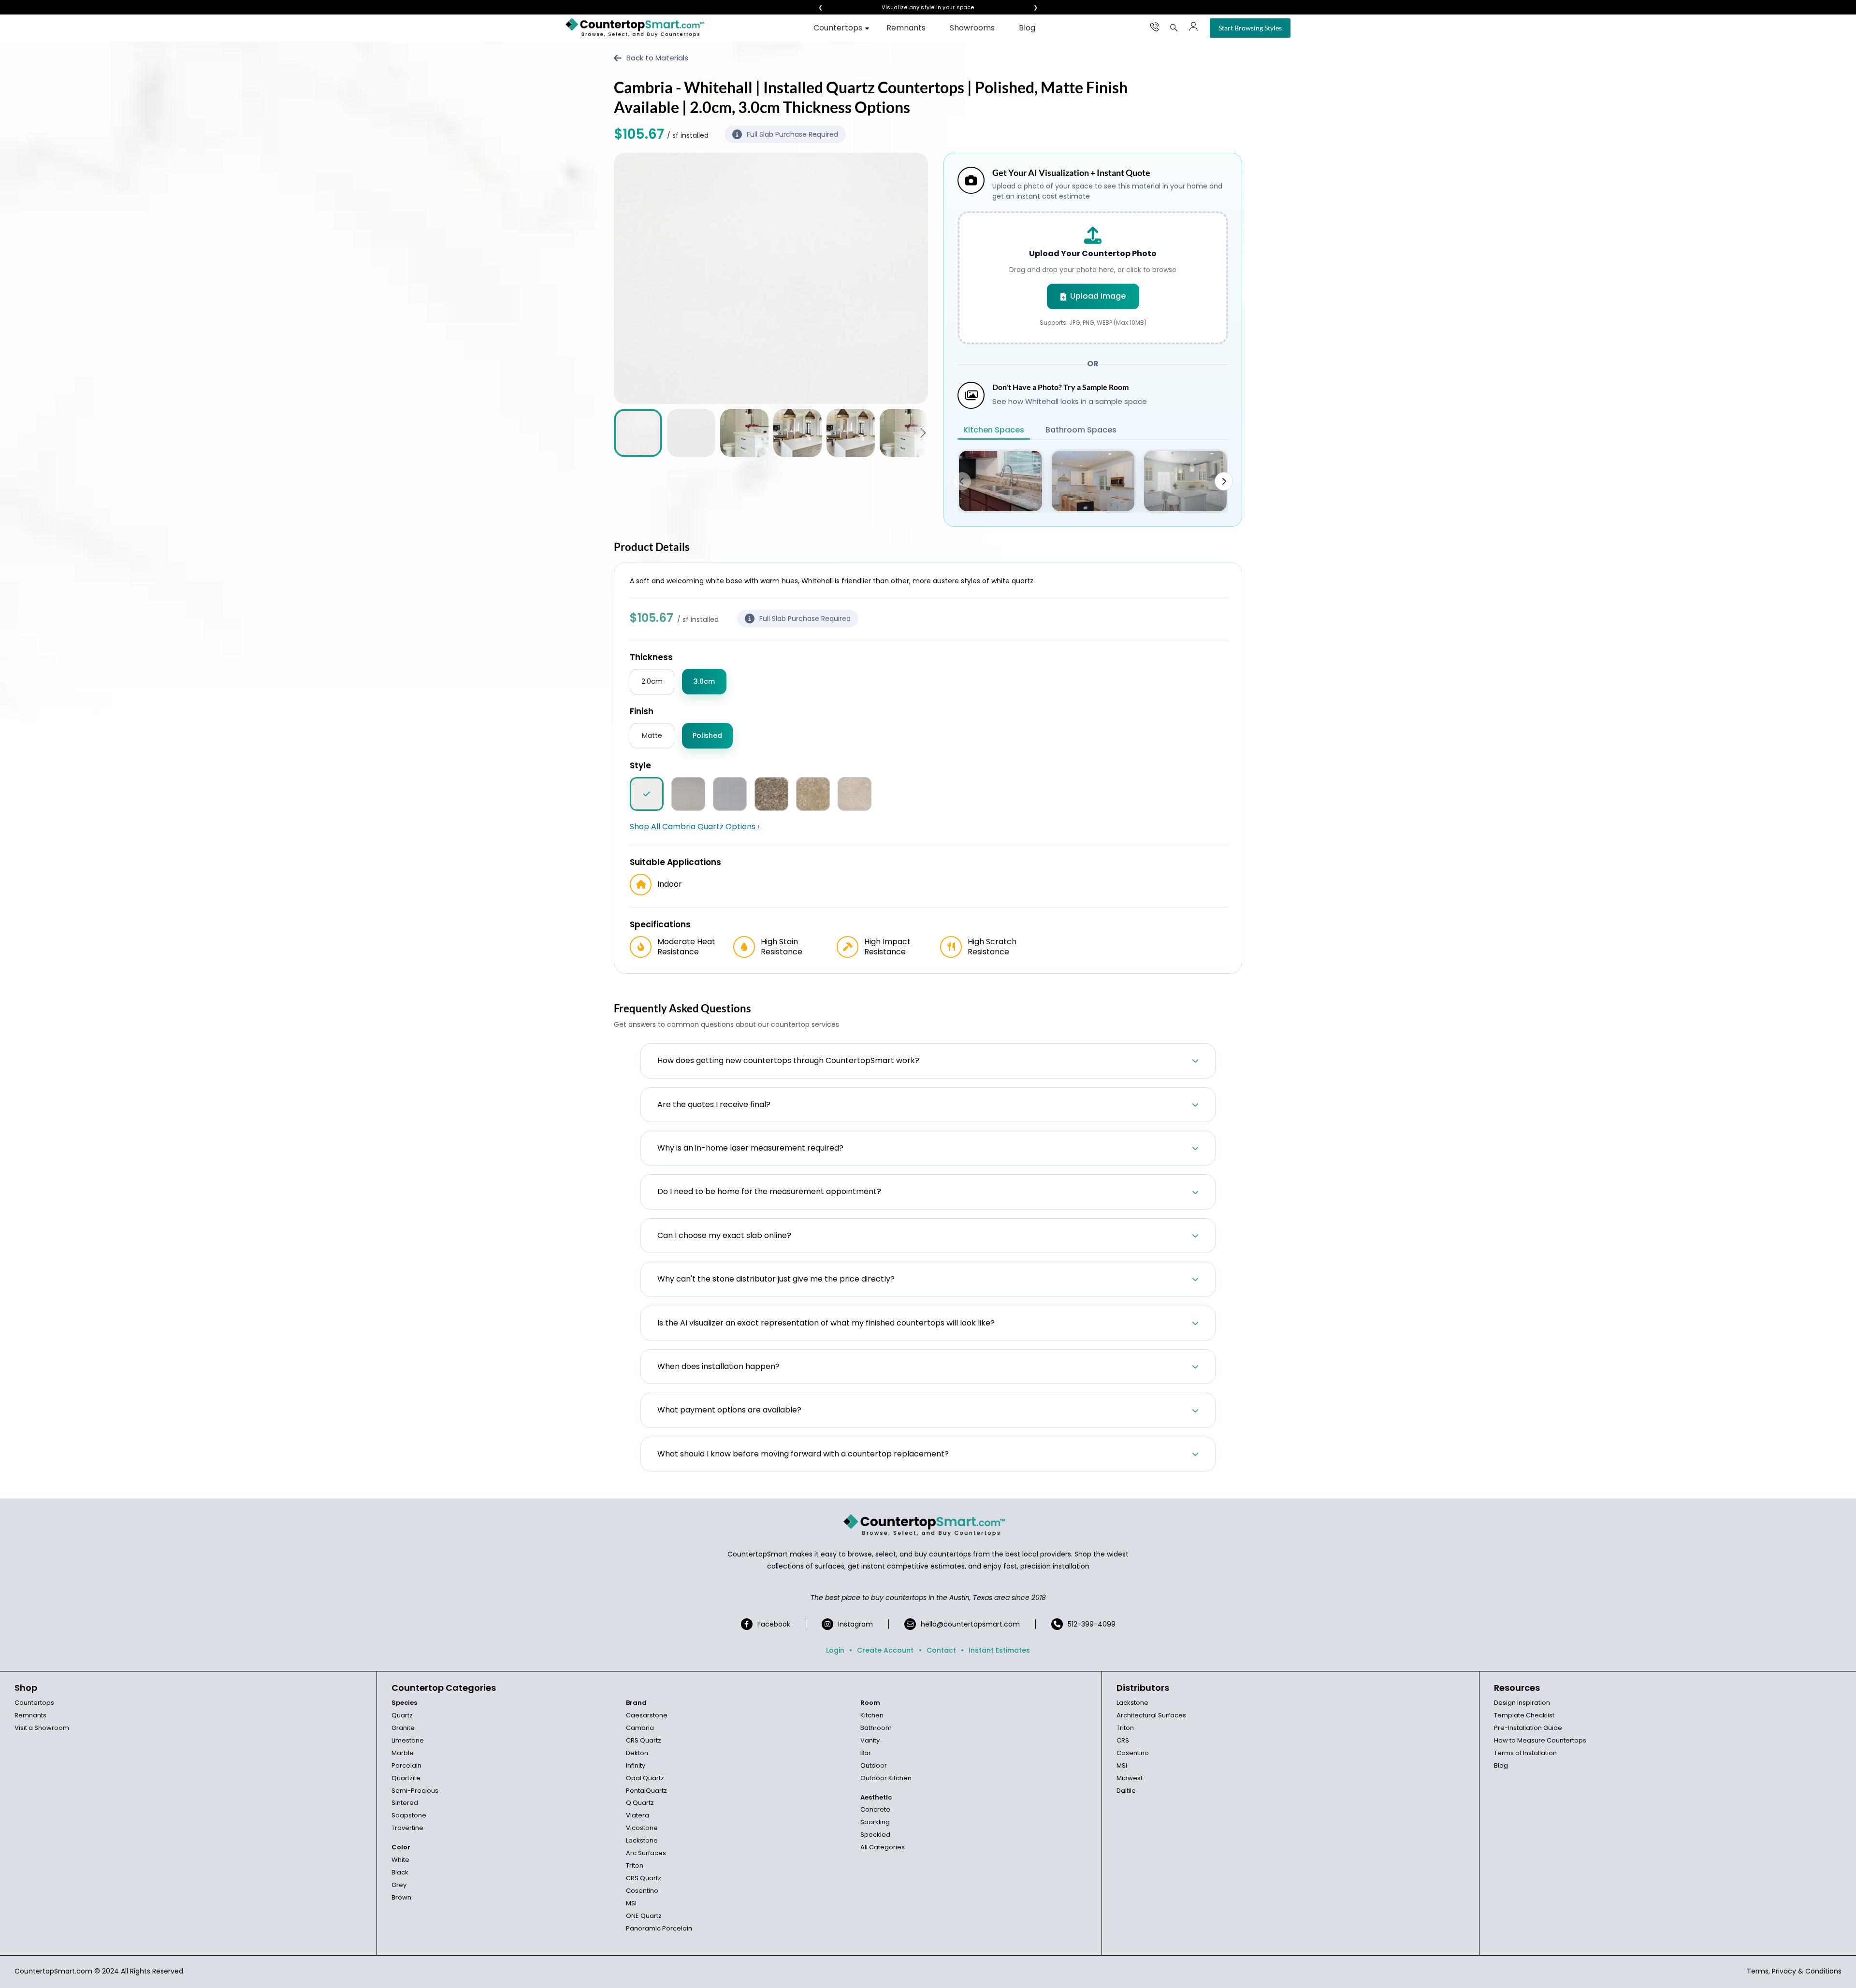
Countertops (838, 28)
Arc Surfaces (646, 1853)
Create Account (885, 1650)
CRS (1123, 1740)
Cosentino (642, 1891)
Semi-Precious (415, 1791)
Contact (941, 1650)
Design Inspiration (1522, 1703)
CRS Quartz (644, 1740)
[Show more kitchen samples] (1224, 481)
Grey (399, 1885)
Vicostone (642, 1828)
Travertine (407, 1828)
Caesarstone (647, 1715)
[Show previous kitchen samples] (962, 481)
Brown (401, 1897)
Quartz (402, 1715)
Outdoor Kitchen (886, 1778)
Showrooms (972, 28)
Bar (866, 1753)
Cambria (640, 1728)
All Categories (883, 1847)
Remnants (906, 28)
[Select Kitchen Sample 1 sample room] (1000, 481)
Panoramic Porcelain (659, 1928)
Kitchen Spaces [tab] (994, 430)
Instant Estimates (999, 1650)
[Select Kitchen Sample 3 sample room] (1185, 481)
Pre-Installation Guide (1528, 1728)
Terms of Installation (1525, 1753)
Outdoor (874, 1765)
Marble (403, 1753)
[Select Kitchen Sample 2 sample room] (1093, 481)
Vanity (870, 1740)
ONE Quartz (644, 1916)
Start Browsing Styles (1250, 28)
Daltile (1126, 1791)
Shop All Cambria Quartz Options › (695, 827)
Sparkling (875, 1822)
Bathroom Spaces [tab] (1081, 430)
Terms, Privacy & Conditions (1794, 1971)
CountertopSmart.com (53, 1971)
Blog (1027, 28)
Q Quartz (640, 1803)
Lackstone (642, 1840)
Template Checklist (1524, 1715)
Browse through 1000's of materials (919, 7)
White (400, 1860)
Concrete (875, 1809)
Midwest (1130, 1778)
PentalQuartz (646, 1791)
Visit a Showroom (42, 1728)
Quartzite (406, 1778)
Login (835, 1650)
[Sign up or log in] (1193, 27)
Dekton (637, 1753)
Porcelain (406, 1765)
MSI (631, 1903)
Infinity (636, 1765)
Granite (403, 1728)
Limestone (408, 1740)
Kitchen (872, 1715)
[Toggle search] (1174, 28)
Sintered (405, 1803)
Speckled (875, 1835)
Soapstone (409, 1815)
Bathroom (876, 1728)
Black (400, 1872)
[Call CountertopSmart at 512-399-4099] (1155, 27)
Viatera (638, 1815)
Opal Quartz (645, 1778)
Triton (635, 1866)
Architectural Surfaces (1151, 1715)
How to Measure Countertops (1540, 1740)
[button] (923, 433)
